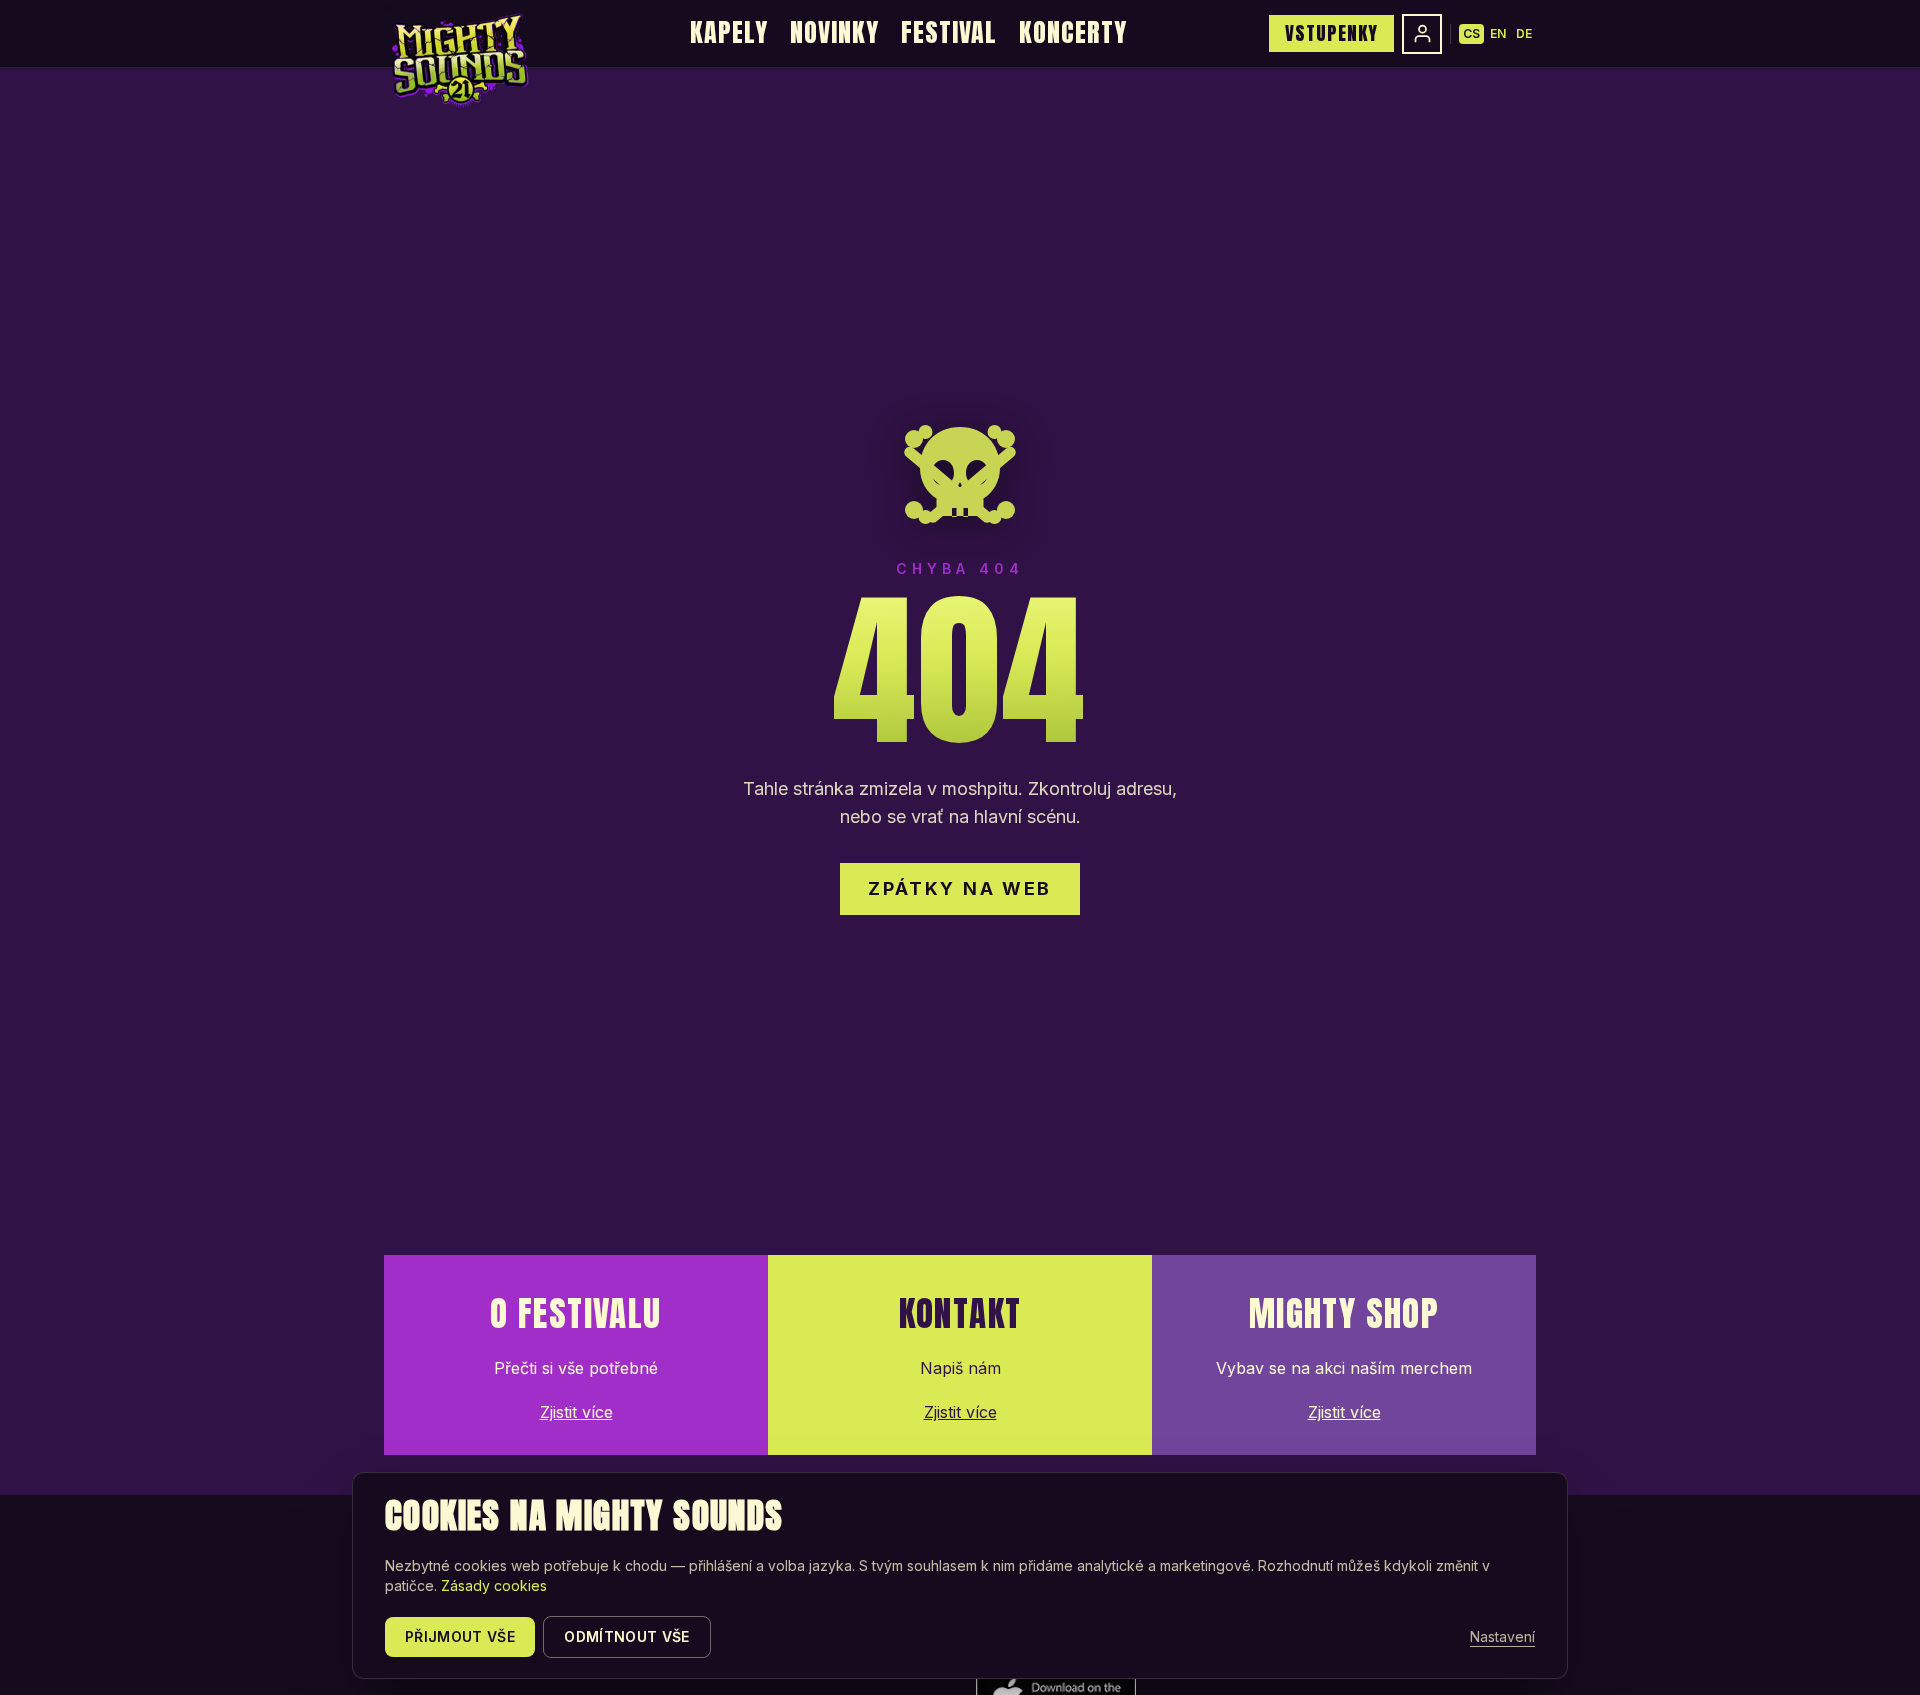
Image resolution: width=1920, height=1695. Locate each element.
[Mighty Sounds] (458, 60)
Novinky (834, 32)
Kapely (729, 32)
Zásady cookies (494, 1585)
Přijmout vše (460, 1636)
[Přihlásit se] (1422, 34)
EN (1498, 33)
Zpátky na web (960, 888)
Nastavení (1502, 1636)
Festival (949, 32)
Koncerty (1073, 32)
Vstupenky (1331, 33)
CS (1471, 33)
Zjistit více (576, 1412)
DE (1524, 33)
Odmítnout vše (627, 1636)
